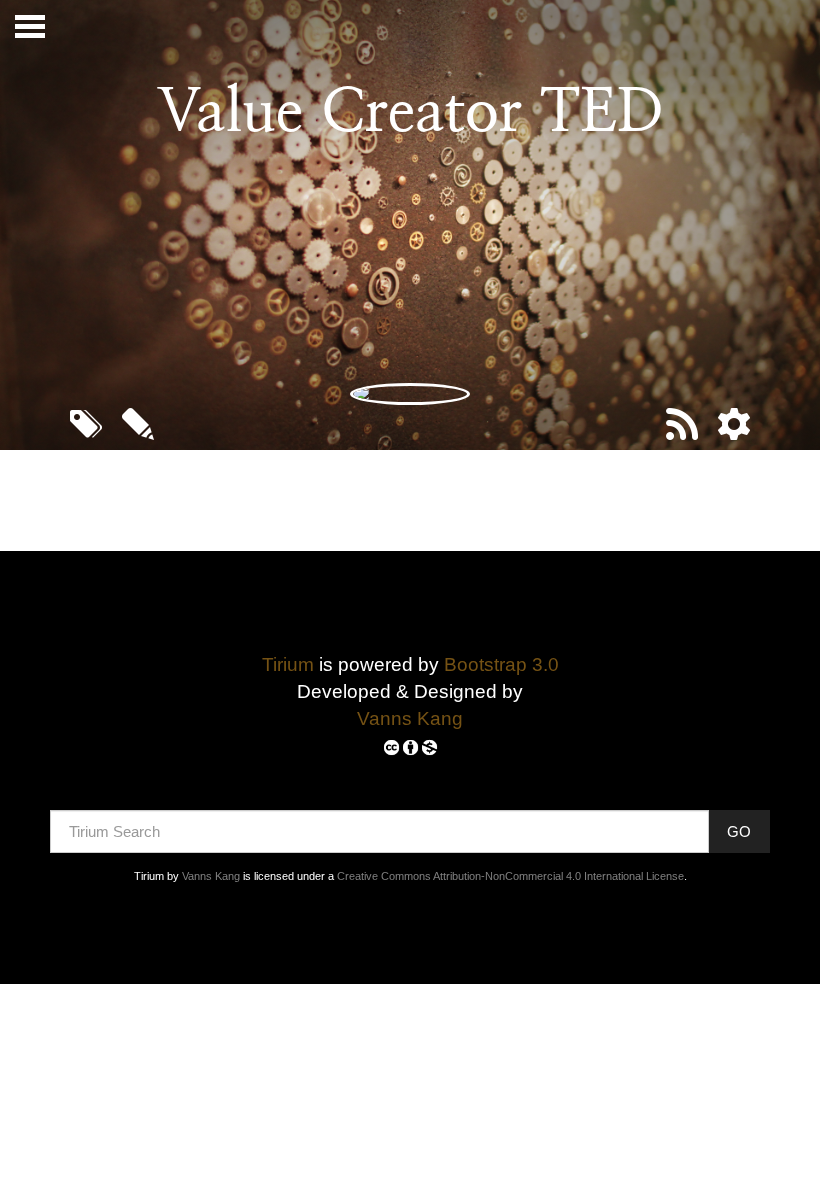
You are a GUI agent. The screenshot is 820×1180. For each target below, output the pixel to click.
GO (739, 831)
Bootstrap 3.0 (501, 664)
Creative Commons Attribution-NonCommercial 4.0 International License (510, 876)
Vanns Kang (410, 718)
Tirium (288, 664)
